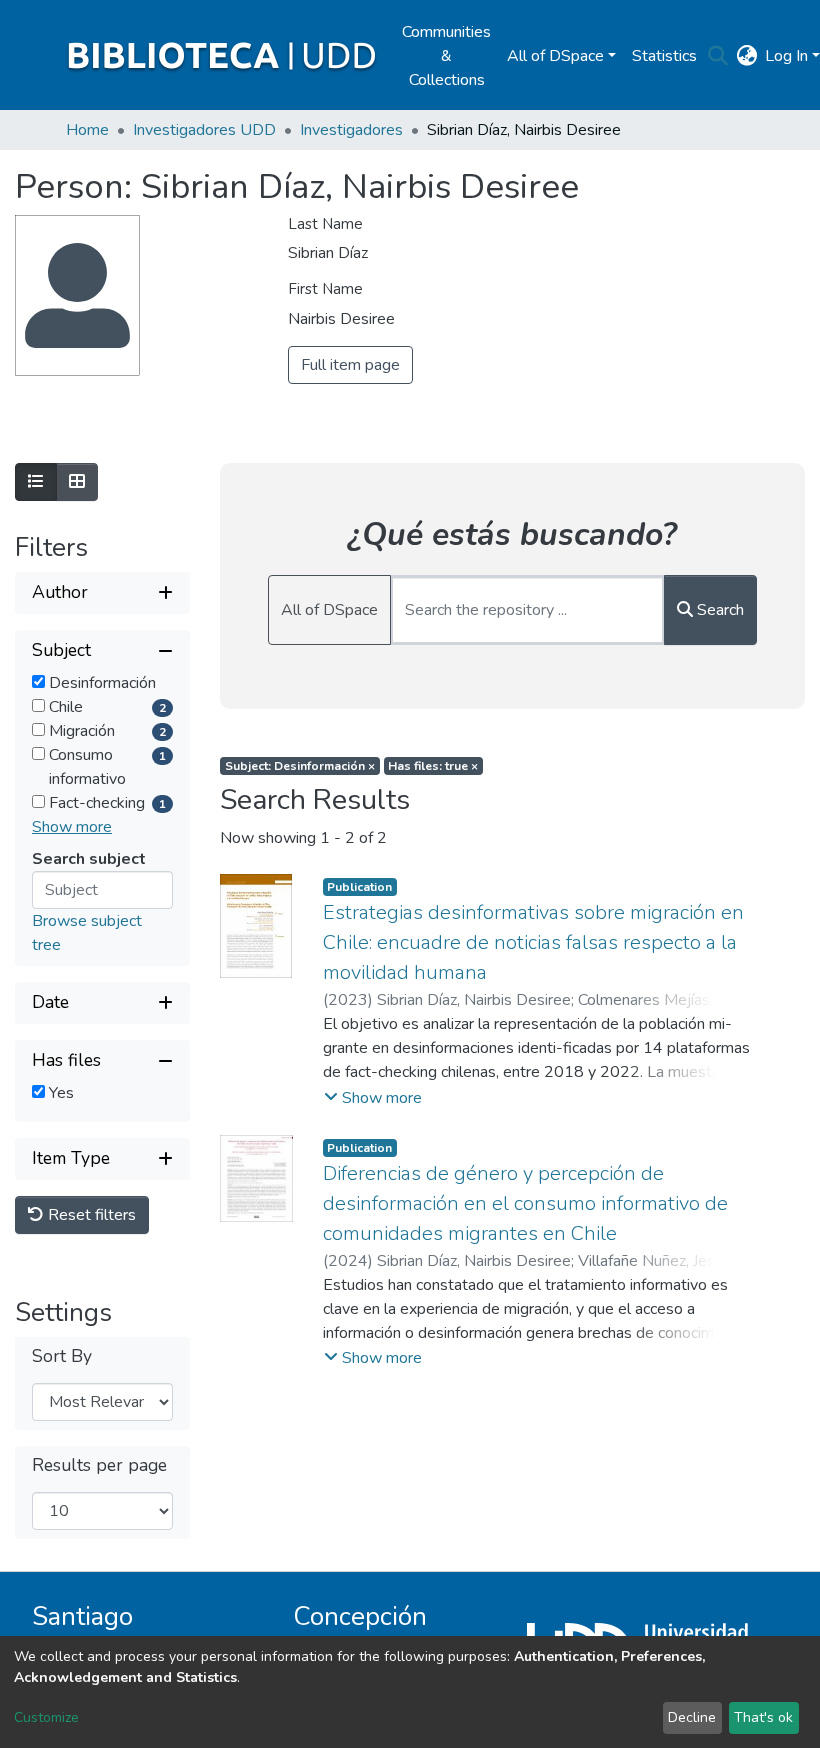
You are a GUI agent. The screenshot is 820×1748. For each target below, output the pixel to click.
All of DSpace (329, 610)
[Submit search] (717, 56)
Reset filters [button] (90, 1215)
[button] (746, 56)
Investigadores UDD (204, 130)
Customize (46, 1717)
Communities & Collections (446, 56)
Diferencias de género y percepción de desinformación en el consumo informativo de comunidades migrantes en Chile (525, 1203)
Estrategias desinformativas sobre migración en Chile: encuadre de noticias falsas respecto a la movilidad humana (533, 942)
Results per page (99, 1465)
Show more (72, 827)
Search (718, 610)
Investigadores (351, 130)
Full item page (350, 365)
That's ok (763, 1717)
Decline (692, 1717)
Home (87, 130)
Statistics (664, 56)
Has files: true (433, 766)
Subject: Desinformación (300, 766)
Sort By (62, 1356)
